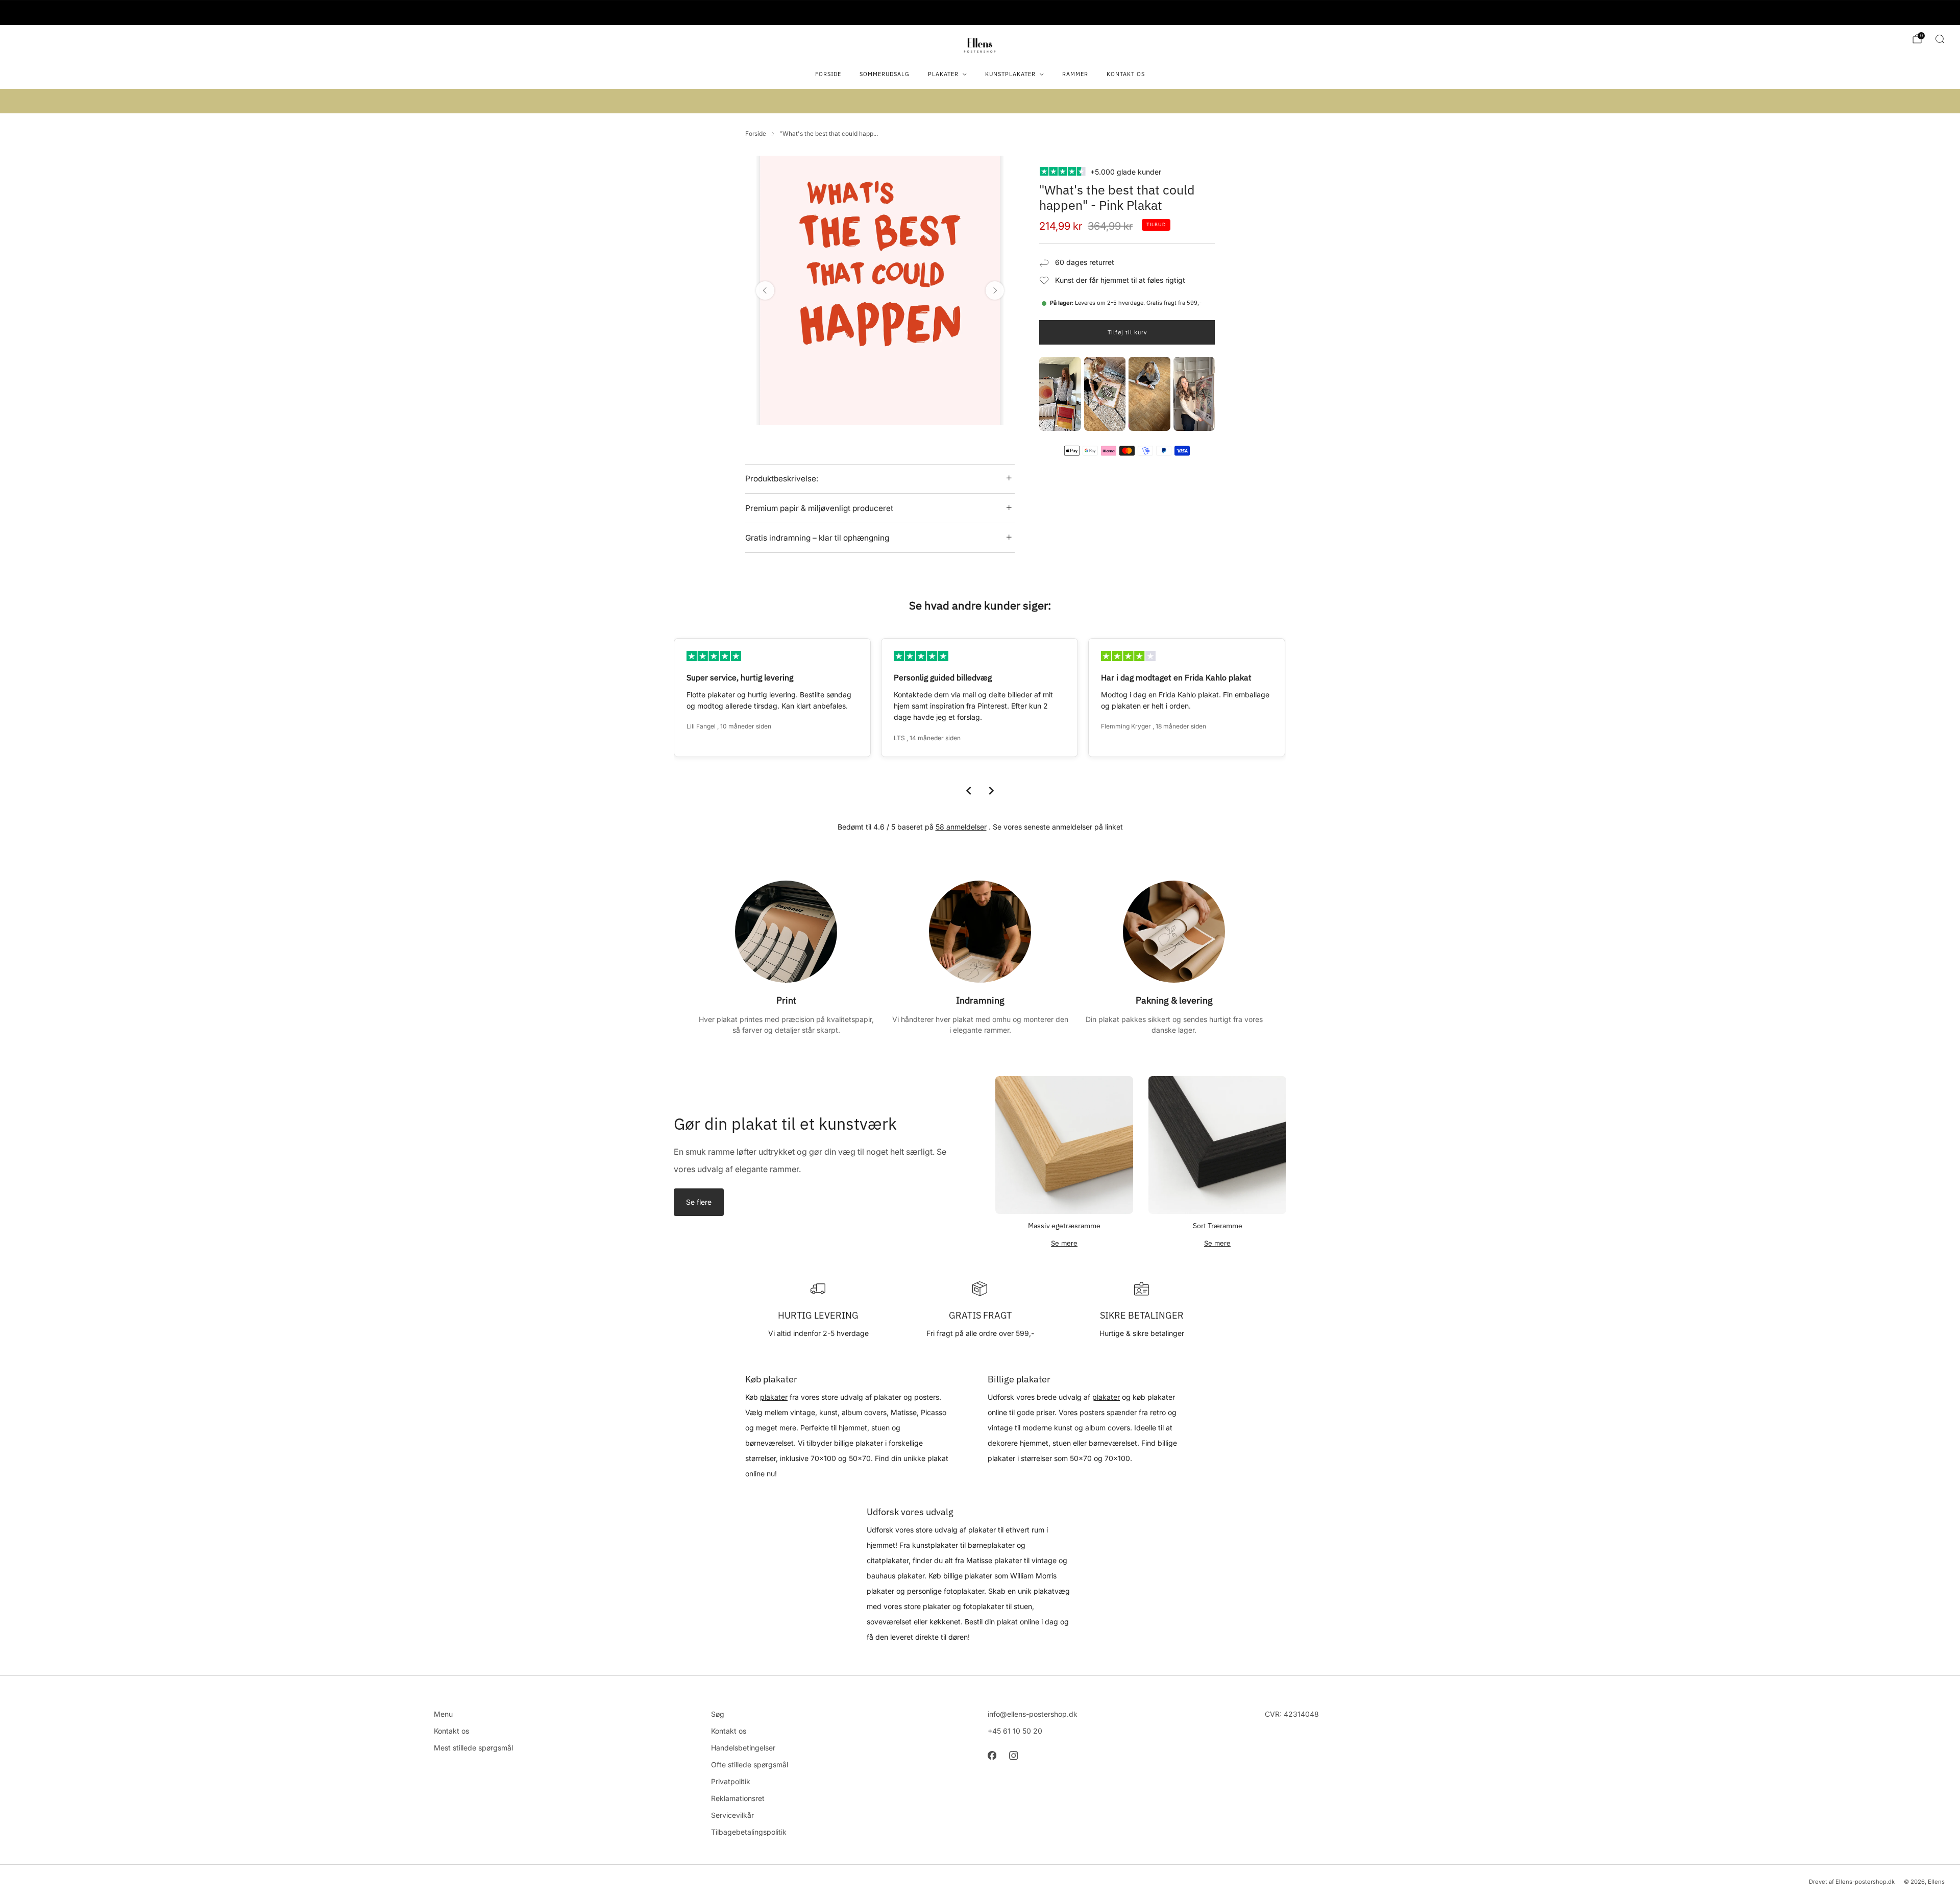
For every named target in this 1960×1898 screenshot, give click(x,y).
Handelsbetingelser (743, 1748)
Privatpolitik (731, 1781)
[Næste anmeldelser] (991, 791)
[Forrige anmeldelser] (969, 791)
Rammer (1075, 74)
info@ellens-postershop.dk (1033, 1714)
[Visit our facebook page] (992, 1756)
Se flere (699, 1202)
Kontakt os (1126, 74)
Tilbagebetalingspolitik (749, 1832)
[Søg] (1940, 39)
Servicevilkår (732, 1815)
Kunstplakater (1010, 74)
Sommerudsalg (885, 74)
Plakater (943, 74)
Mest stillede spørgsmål (473, 1748)
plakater (774, 1397)
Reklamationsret (738, 1798)
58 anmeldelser (961, 827)
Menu (443, 1714)
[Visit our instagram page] (1013, 1756)
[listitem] (980, 13)
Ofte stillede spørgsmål (750, 1765)
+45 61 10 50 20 (1015, 1731)
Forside (828, 74)
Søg (718, 1714)
